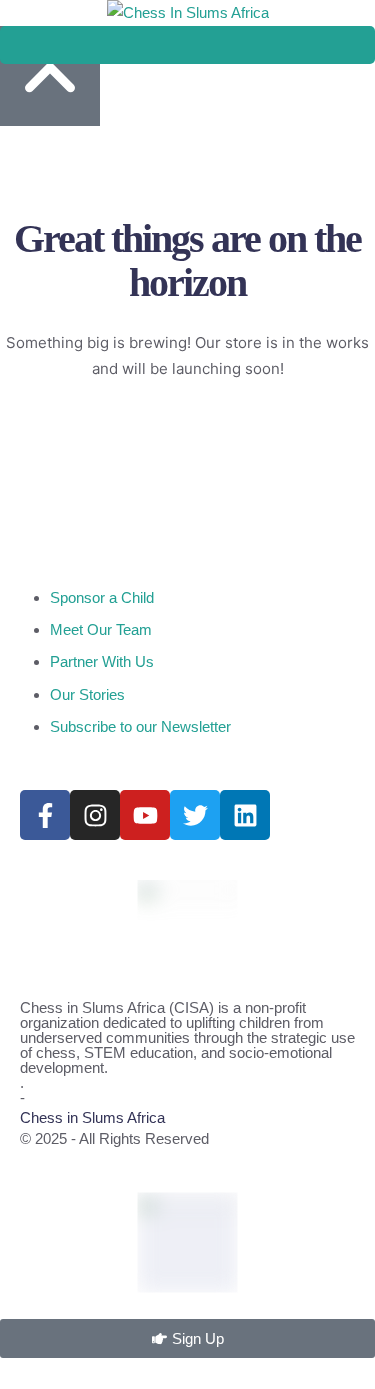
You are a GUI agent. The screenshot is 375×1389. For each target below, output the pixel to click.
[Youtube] (145, 815)
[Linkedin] (245, 815)
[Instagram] (95, 815)
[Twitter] (195, 815)
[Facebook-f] (45, 815)
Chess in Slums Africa (92, 1117)
